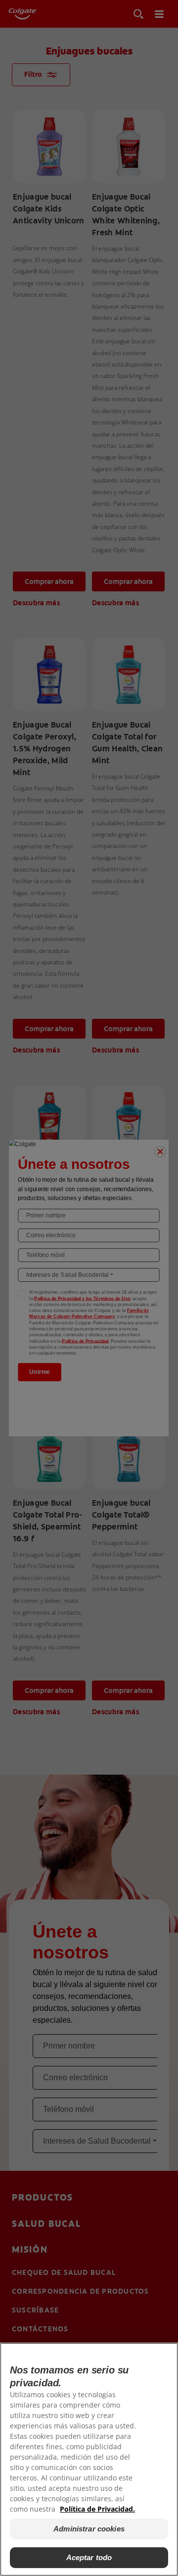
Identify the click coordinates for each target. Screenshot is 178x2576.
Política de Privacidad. (97, 2509)
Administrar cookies (89, 2529)
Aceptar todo (89, 2557)
